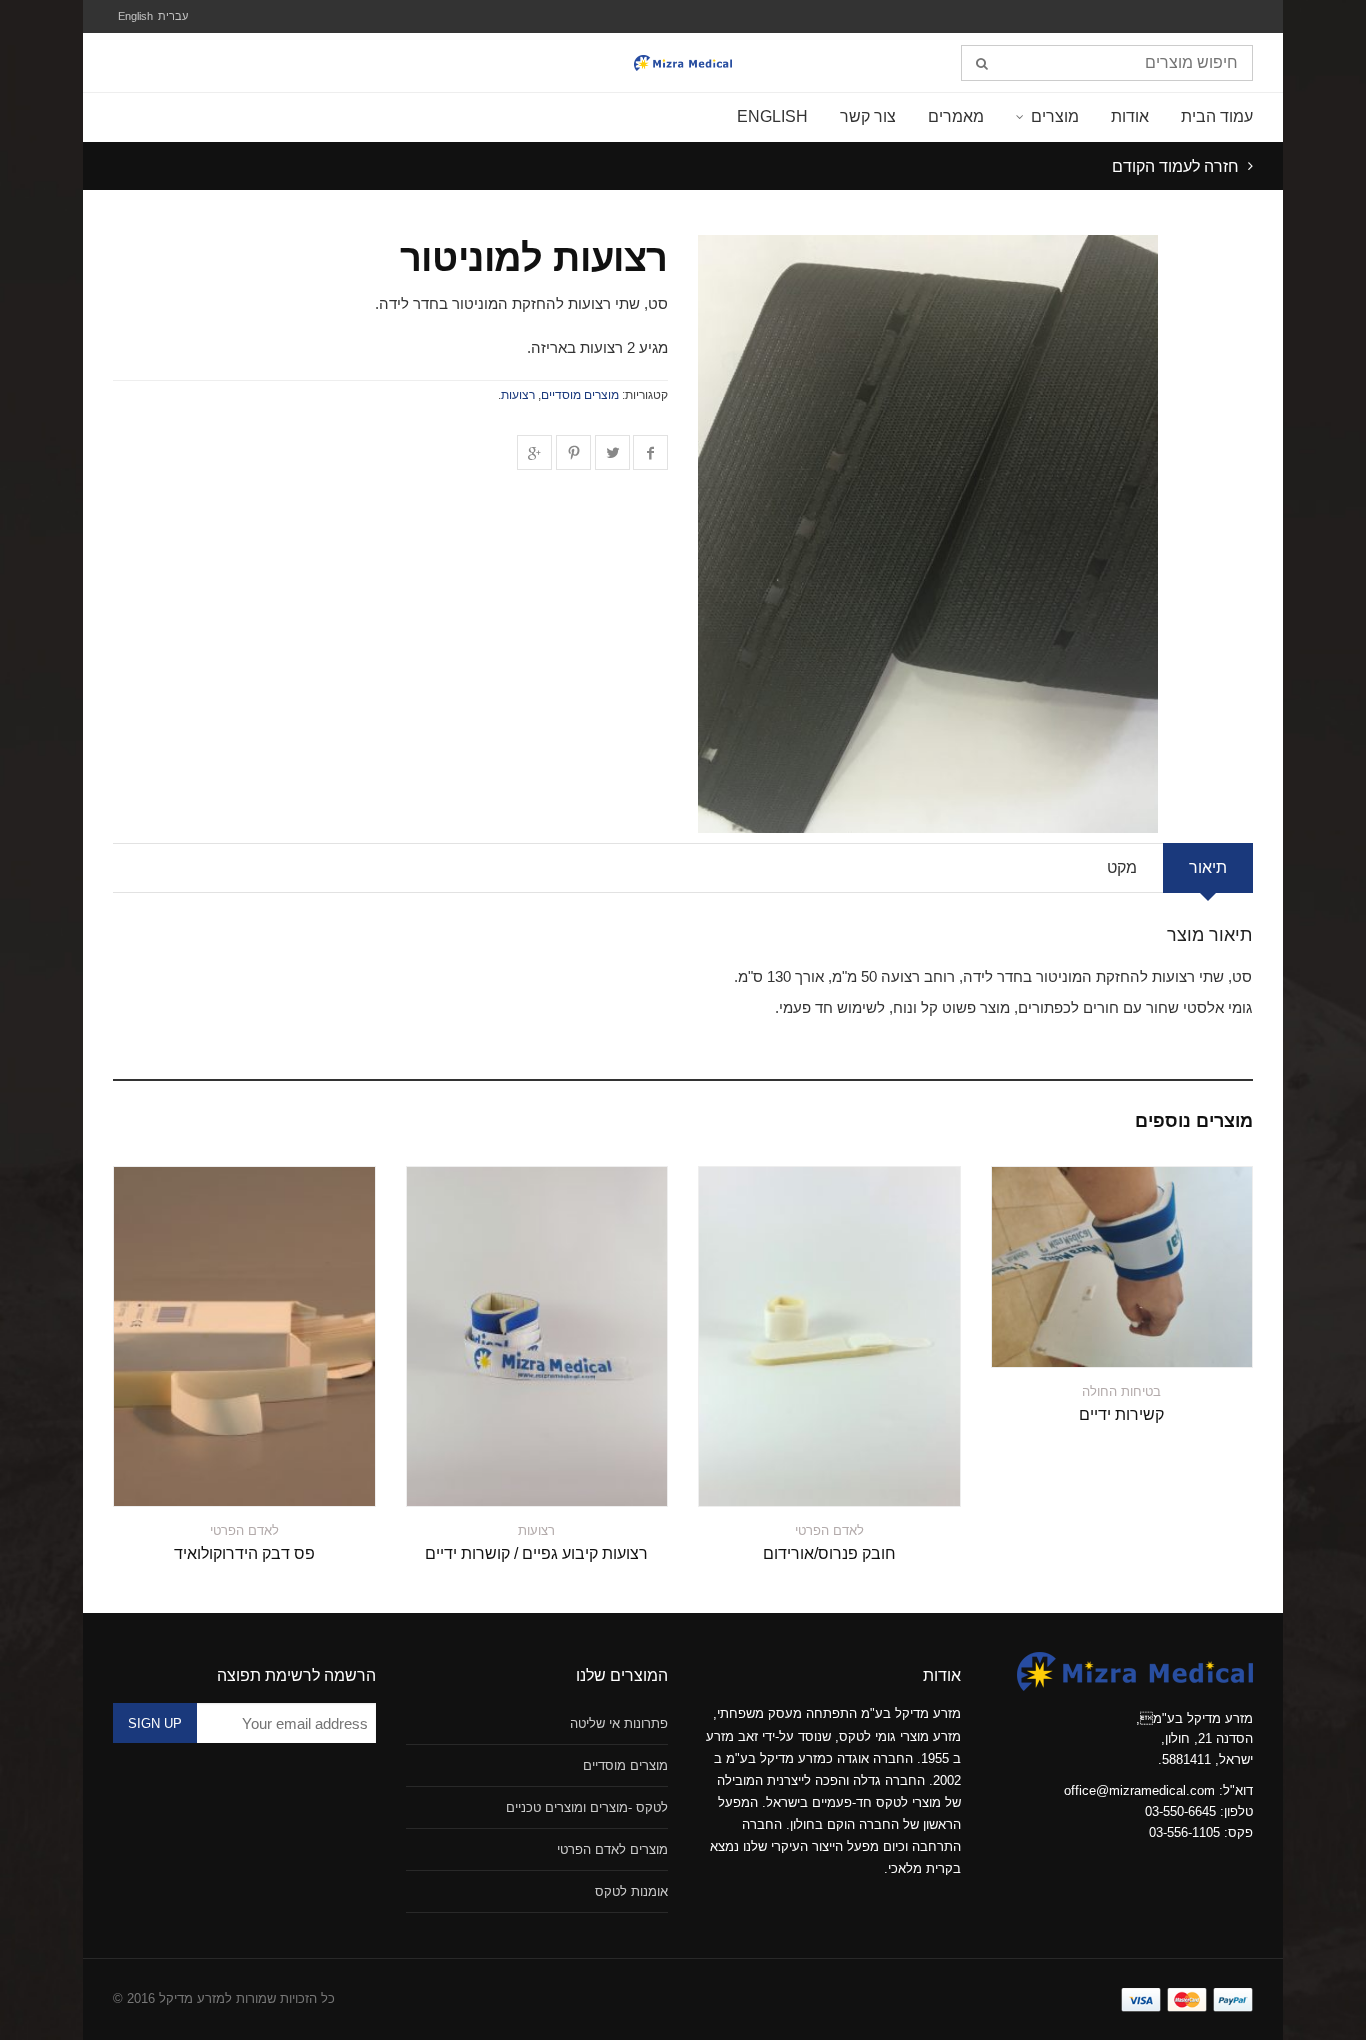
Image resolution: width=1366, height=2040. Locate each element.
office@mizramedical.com (1139, 1790)
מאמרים (956, 116)
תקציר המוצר (1197, 1340)
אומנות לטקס (631, 1891)
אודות (1130, 116)
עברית (173, 16)
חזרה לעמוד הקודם (1177, 166)
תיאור (1208, 867)
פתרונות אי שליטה (619, 1723)
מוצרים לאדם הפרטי (612, 1849)
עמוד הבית (1217, 116)
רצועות (518, 395)
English (135, 16)
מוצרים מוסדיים (580, 395)
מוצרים (1055, 116)
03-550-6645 (1180, 1811)
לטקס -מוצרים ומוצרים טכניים (587, 1807)
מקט (1122, 867)
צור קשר (868, 116)
